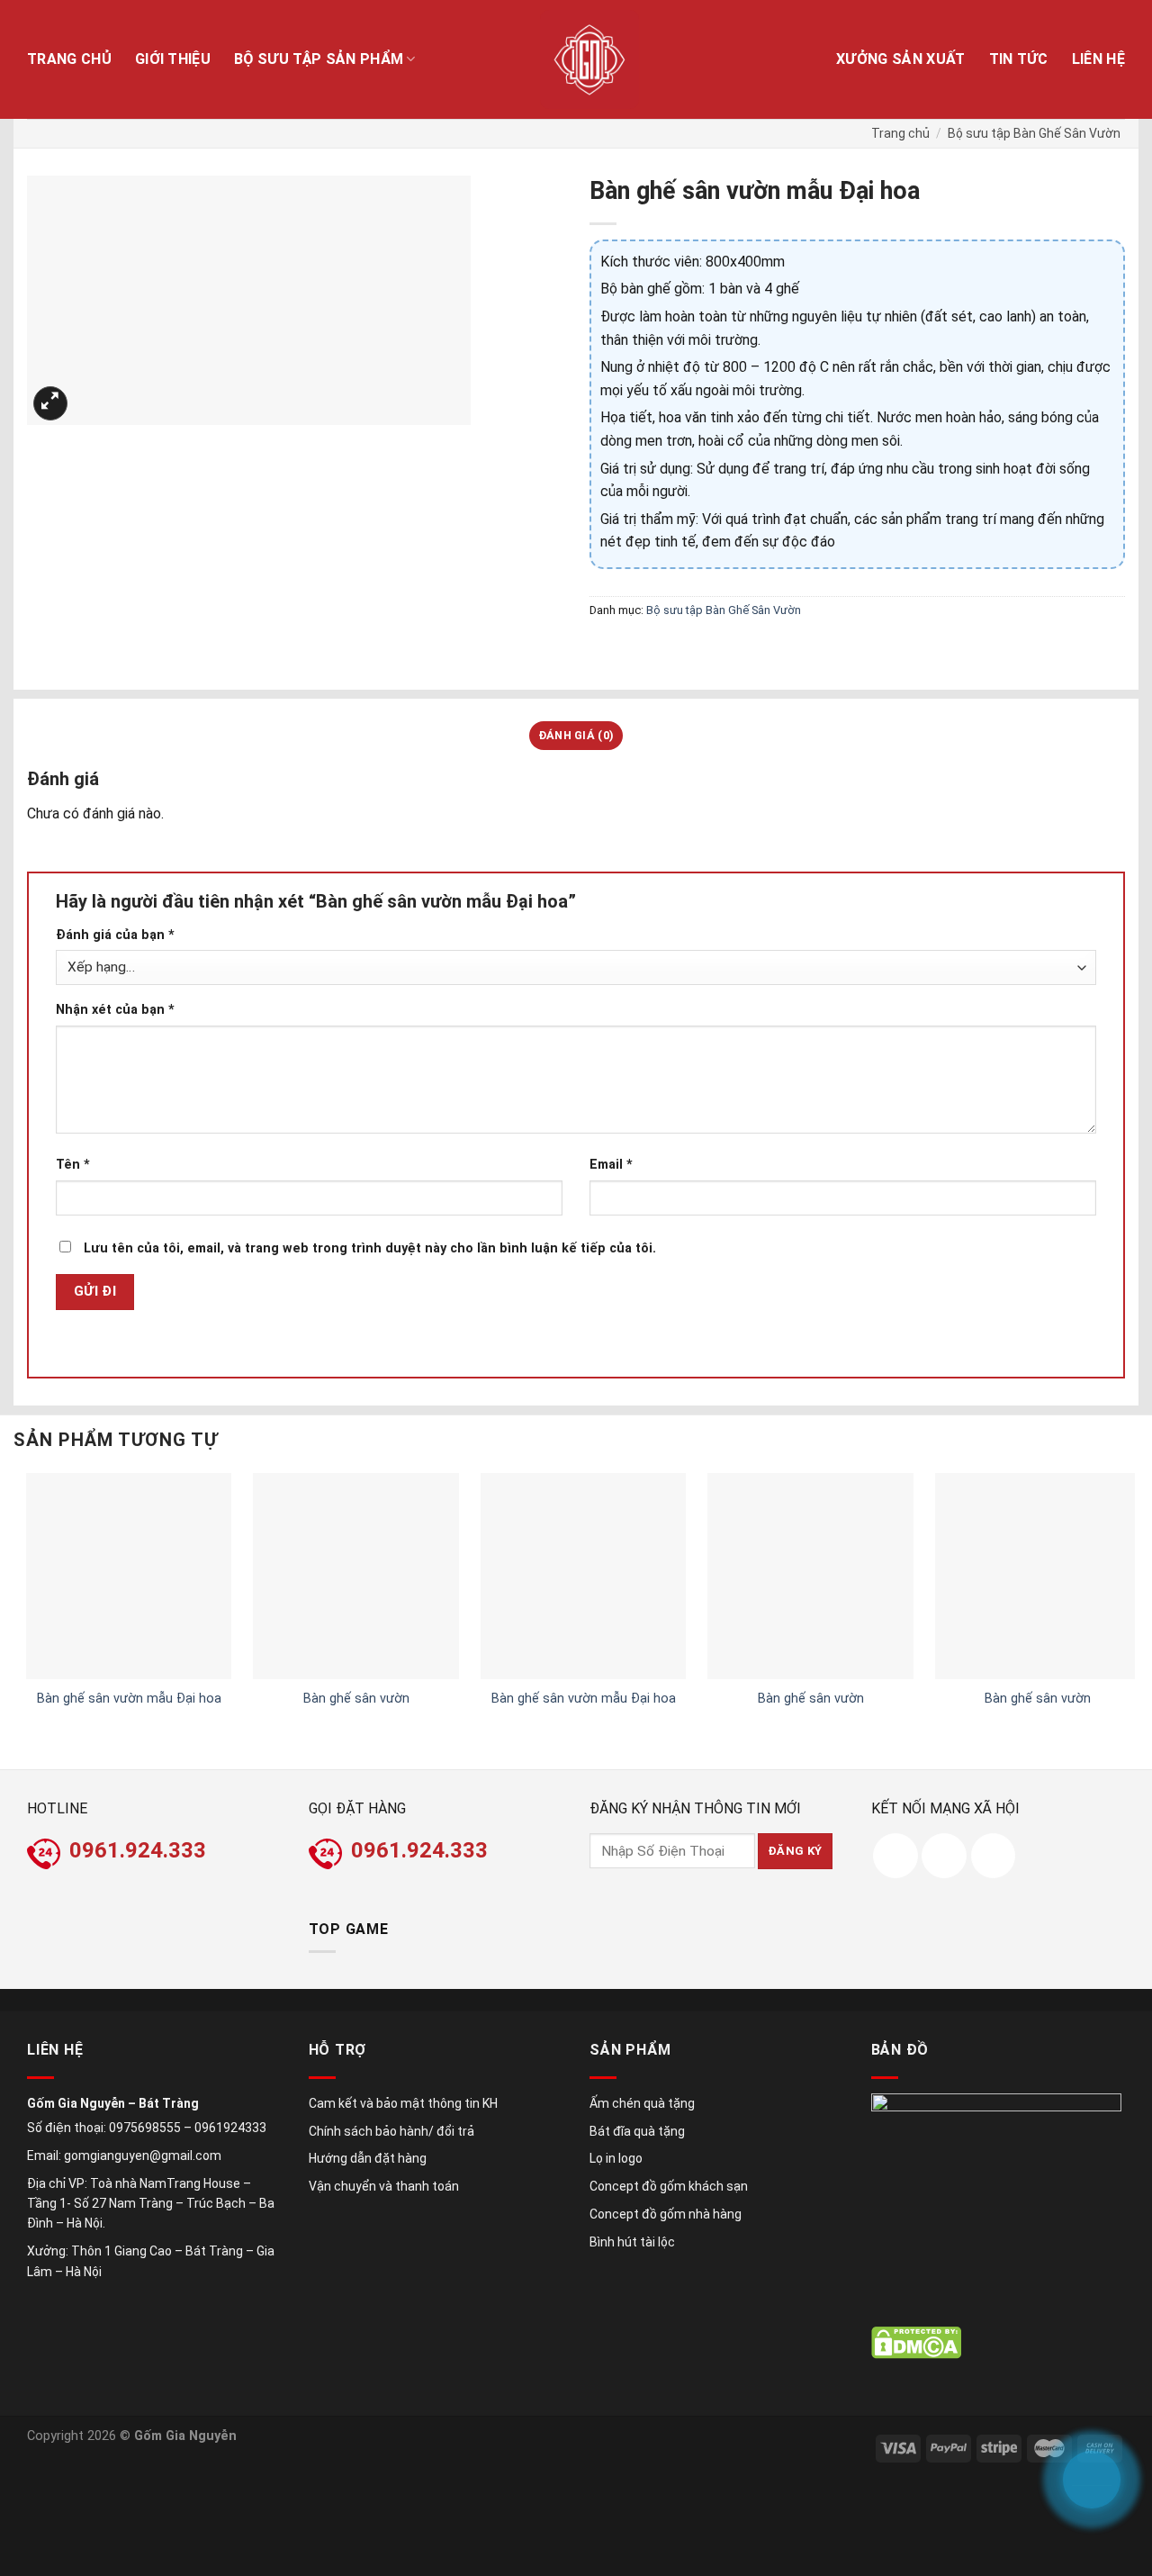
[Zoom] (51, 404)
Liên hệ (1098, 59)
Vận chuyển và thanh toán (384, 2186)
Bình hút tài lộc (632, 2242)
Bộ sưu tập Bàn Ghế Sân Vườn (1034, 133)
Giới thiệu (173, 59)
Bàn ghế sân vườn (356, 1699)
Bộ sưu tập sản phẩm (319, 59)
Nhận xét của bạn (115, 1010)
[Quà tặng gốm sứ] (590, 59)
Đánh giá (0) (576, 735)
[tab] (576, 736)
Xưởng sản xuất (900, 59)
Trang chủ (69, 59)
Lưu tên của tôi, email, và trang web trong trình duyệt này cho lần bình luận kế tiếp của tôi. (370, 1248)
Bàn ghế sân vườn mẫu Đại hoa (129, 1699)
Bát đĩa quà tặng (637, 2131)
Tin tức (1019, 59)
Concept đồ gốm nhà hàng (666, 2214)
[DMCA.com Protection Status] (916, 2343)
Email (611, 1165)
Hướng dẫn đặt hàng (368, 2158)
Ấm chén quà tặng (642, 2103)
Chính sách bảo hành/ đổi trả (391, 2131)
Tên (73, 1165)
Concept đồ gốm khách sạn (669, 2186)
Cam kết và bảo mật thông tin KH (403, 2103)
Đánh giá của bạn (115, 935)
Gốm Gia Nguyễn (185, 2436)
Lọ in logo (616, 2158)
